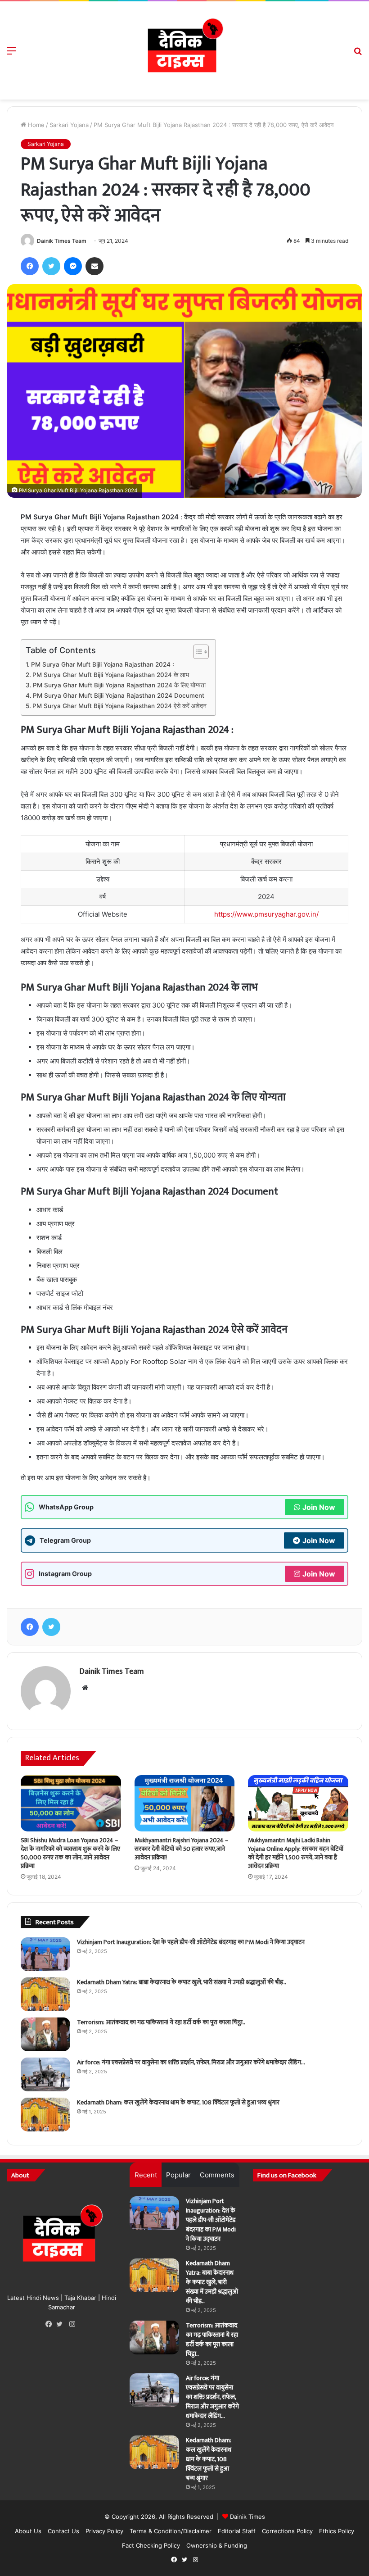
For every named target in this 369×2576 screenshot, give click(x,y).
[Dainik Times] (184, 50)
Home (35, 125)
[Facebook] (51, 2324)
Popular (178, 2175)
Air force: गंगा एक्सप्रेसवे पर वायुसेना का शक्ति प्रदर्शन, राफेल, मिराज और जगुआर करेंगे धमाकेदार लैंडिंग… (191, 2062)
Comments (217, 2175)
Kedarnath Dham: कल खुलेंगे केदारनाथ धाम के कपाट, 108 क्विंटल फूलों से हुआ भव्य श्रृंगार (178, 2102)
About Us (28, 2531)
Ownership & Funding (217, 2545)
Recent (146, 2175)
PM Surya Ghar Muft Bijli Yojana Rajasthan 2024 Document (119, 695)
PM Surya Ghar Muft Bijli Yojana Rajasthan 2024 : (103, 664)
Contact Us (63, 2531)
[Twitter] (62, 2324)
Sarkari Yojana (69, 125)
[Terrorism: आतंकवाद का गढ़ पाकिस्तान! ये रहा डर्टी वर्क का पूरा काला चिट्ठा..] (45, 2034)
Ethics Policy (337, 2531)
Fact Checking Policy (151, 2545)
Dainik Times (247, 2517)
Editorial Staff (237, 2531)
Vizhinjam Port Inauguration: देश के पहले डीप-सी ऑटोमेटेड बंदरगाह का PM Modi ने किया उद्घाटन (191, 1942)
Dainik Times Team (62, 241)
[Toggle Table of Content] (196, 652)
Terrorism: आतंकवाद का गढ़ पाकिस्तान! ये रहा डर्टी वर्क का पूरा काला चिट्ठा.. (161, 2022)
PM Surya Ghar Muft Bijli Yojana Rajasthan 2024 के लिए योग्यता (119, 685)
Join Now (319, 1507)
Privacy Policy (104, 2531)
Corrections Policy (287, 2531)
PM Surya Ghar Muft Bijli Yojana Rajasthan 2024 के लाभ (111, 675)
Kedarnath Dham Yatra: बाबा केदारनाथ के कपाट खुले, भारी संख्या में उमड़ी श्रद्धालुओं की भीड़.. (182, 1982)
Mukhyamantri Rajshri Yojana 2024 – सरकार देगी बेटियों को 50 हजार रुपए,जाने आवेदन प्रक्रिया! (181, 1849)
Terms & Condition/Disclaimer (171, 2531)
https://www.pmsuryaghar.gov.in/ (266, 914)
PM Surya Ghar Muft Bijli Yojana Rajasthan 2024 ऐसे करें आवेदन (119, 706)
